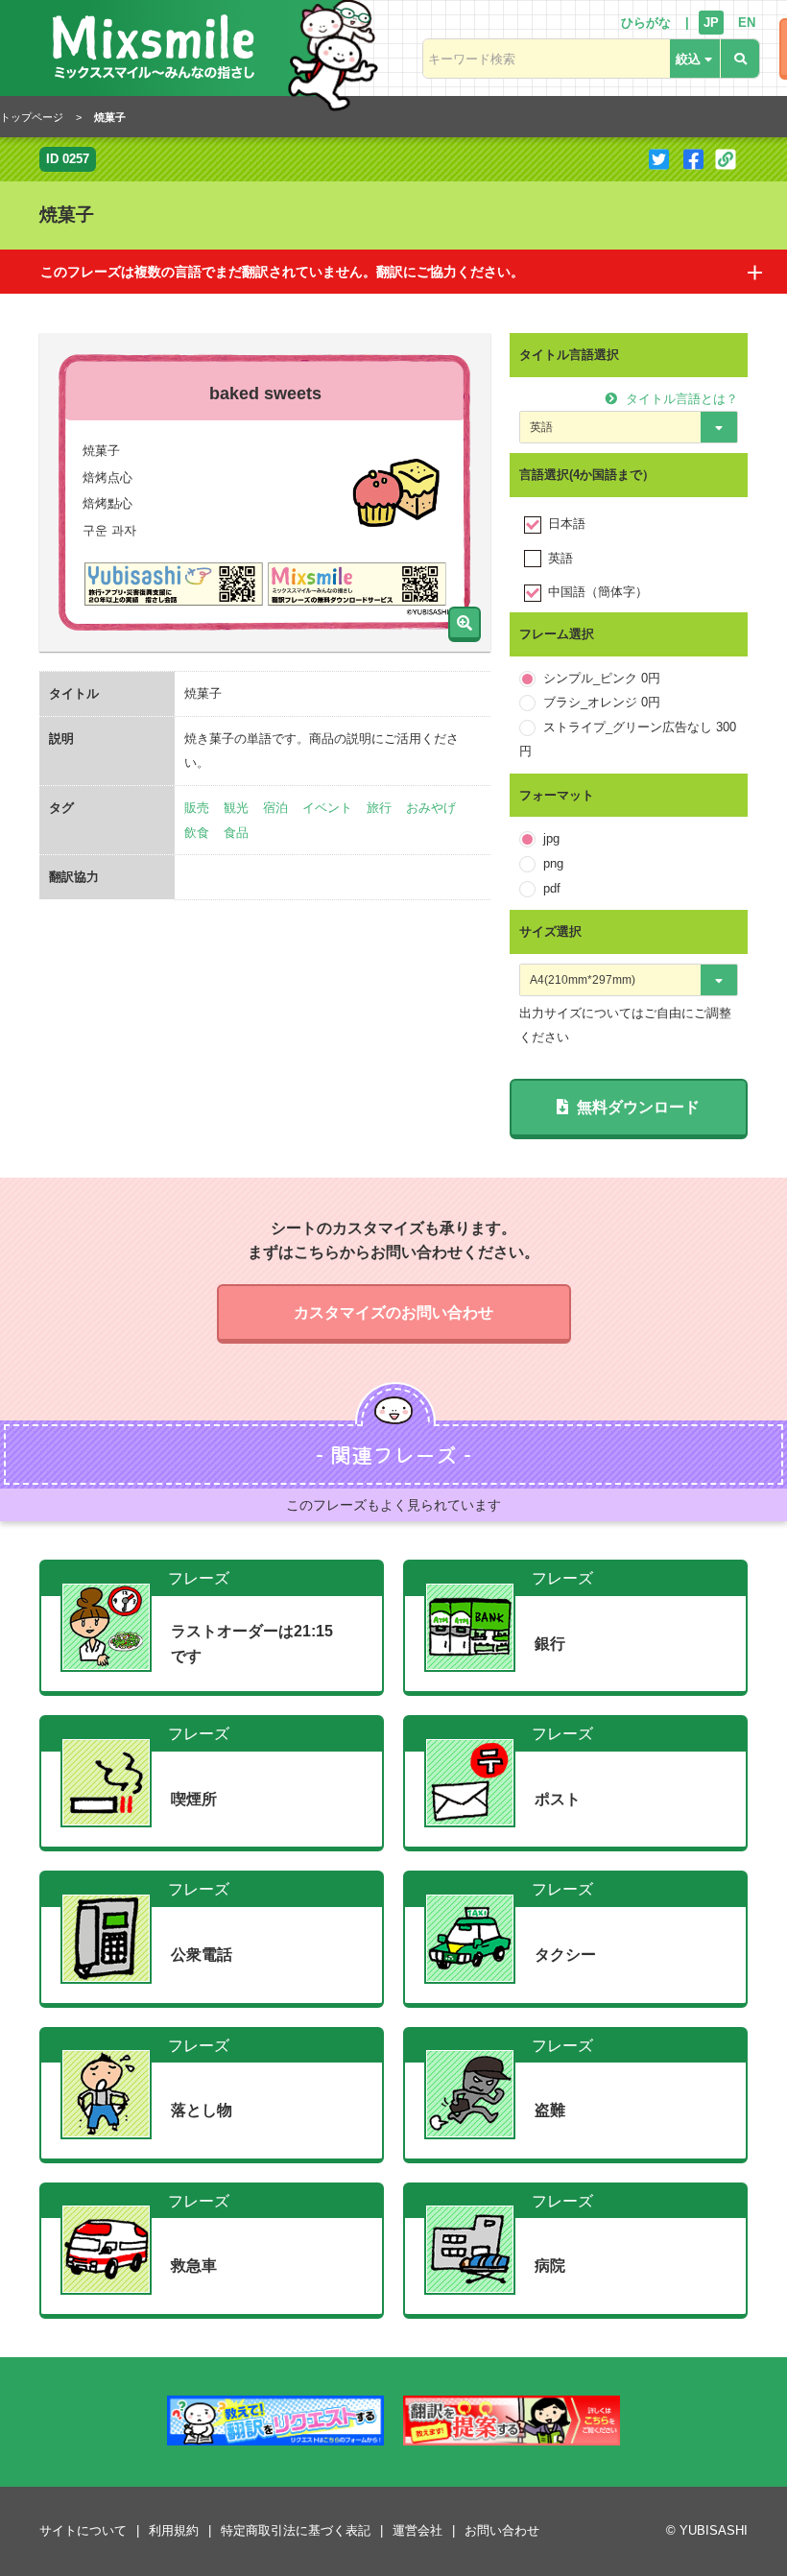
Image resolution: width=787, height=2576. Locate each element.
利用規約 (174, 2530)
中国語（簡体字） (598, 592)
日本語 (567, 524)
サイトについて (83, 2530)
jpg (551, 838)
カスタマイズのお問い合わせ (393, 1312)
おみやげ (431, 808)
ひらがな (646, 23)
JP (711, 23)
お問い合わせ (502, 2530)
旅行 (379, 808)
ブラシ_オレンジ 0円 (602, 702)
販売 (197, 808)
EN (747, 23)
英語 (560, 558)
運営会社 (417, 2530)
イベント (327, 808)
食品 (236, 833)
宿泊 (275, 808)
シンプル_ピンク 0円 (602, 678)
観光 (236, 808)
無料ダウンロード (636, 1107)
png (553, 863)
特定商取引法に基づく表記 (296, 2530)
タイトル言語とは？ (680, 399)
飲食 (197, 833)
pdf (552, 888)
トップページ (32, 117)
